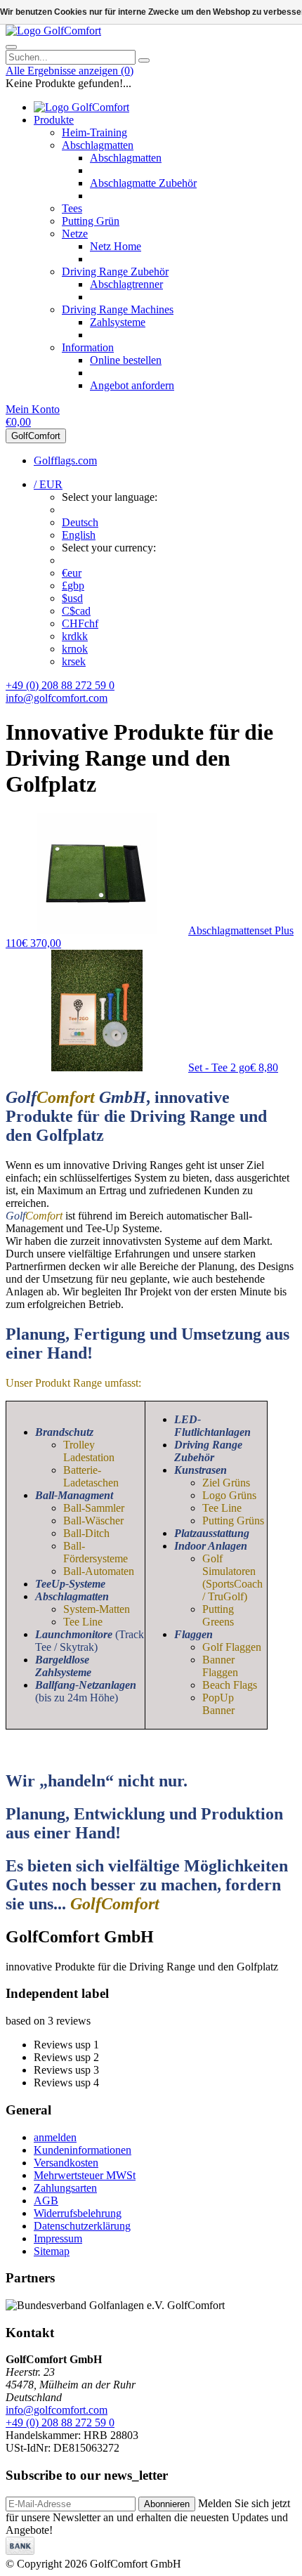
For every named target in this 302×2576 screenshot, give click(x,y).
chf (80, 623)
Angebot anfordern (132, 385)
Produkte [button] (54, 120)
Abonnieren (167, 2504)
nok (75, 649)
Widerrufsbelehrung (78, 2213)
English (79, 535)
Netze (75, 234)
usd (72, 598)
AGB (46, 2201)
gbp (73, 586)
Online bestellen (126, 360)
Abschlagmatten (98, 145)
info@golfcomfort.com (57, 698)
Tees (72, 208)
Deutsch (80, 522)
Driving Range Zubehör (115, 272)
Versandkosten (66, 2163)
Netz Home (116, 246)
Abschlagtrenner (126, 284)
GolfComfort (36, 436)
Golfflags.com (65, 460)
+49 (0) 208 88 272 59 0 (60, 685)
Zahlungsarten (65, 2188)
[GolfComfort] (53, 31)
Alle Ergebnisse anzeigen (70, 71)
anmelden (55, 2137)
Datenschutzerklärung (82, 2226)
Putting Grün (91, 221)
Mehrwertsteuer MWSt (85, 2175)
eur (72, 573)
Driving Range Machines (118, 309)
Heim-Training (94, 132)
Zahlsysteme (118, 322)
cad (76, 611)
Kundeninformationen (83, 2150)
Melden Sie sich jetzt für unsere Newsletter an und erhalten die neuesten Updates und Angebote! (148, 2517)
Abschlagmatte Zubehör (143, 183)
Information (88, 347)
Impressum (58, 2238)
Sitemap (52, 2251)
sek (74, 661)
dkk (75, 636)
